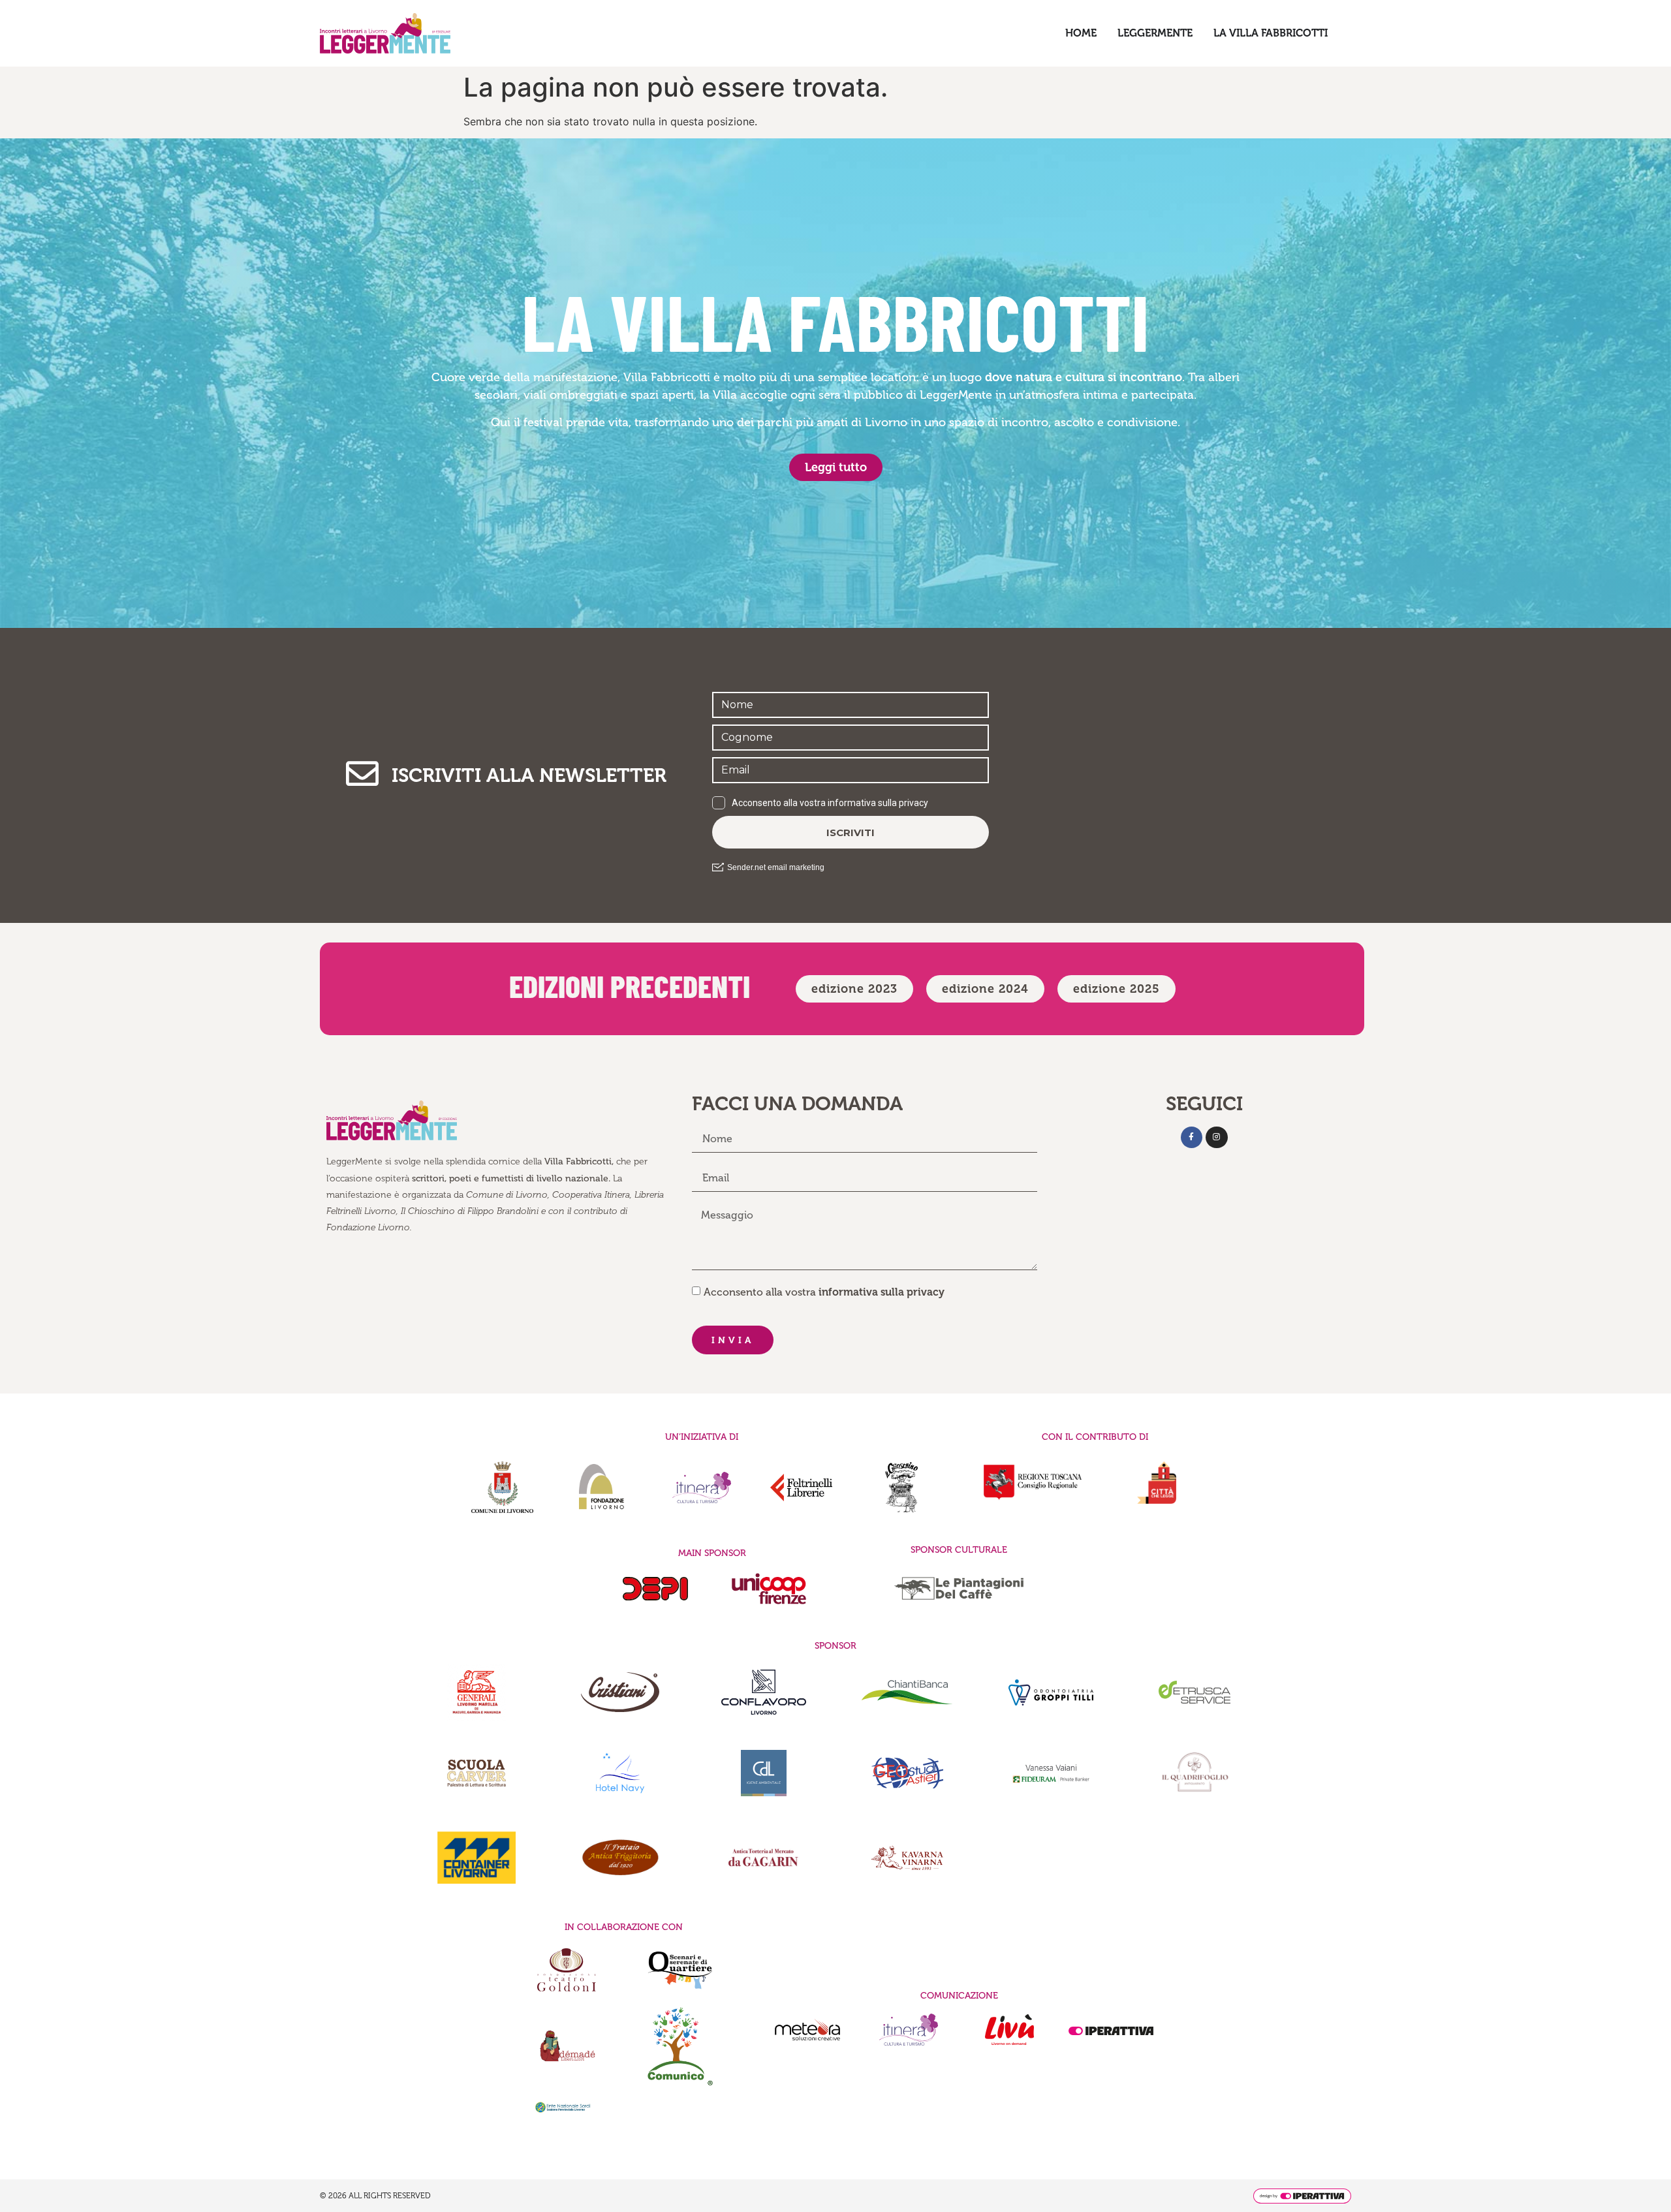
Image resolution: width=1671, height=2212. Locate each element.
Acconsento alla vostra (824, 1292)
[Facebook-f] (1192, 1138)
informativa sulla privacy (882, 1292)
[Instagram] (1217, 1138)
